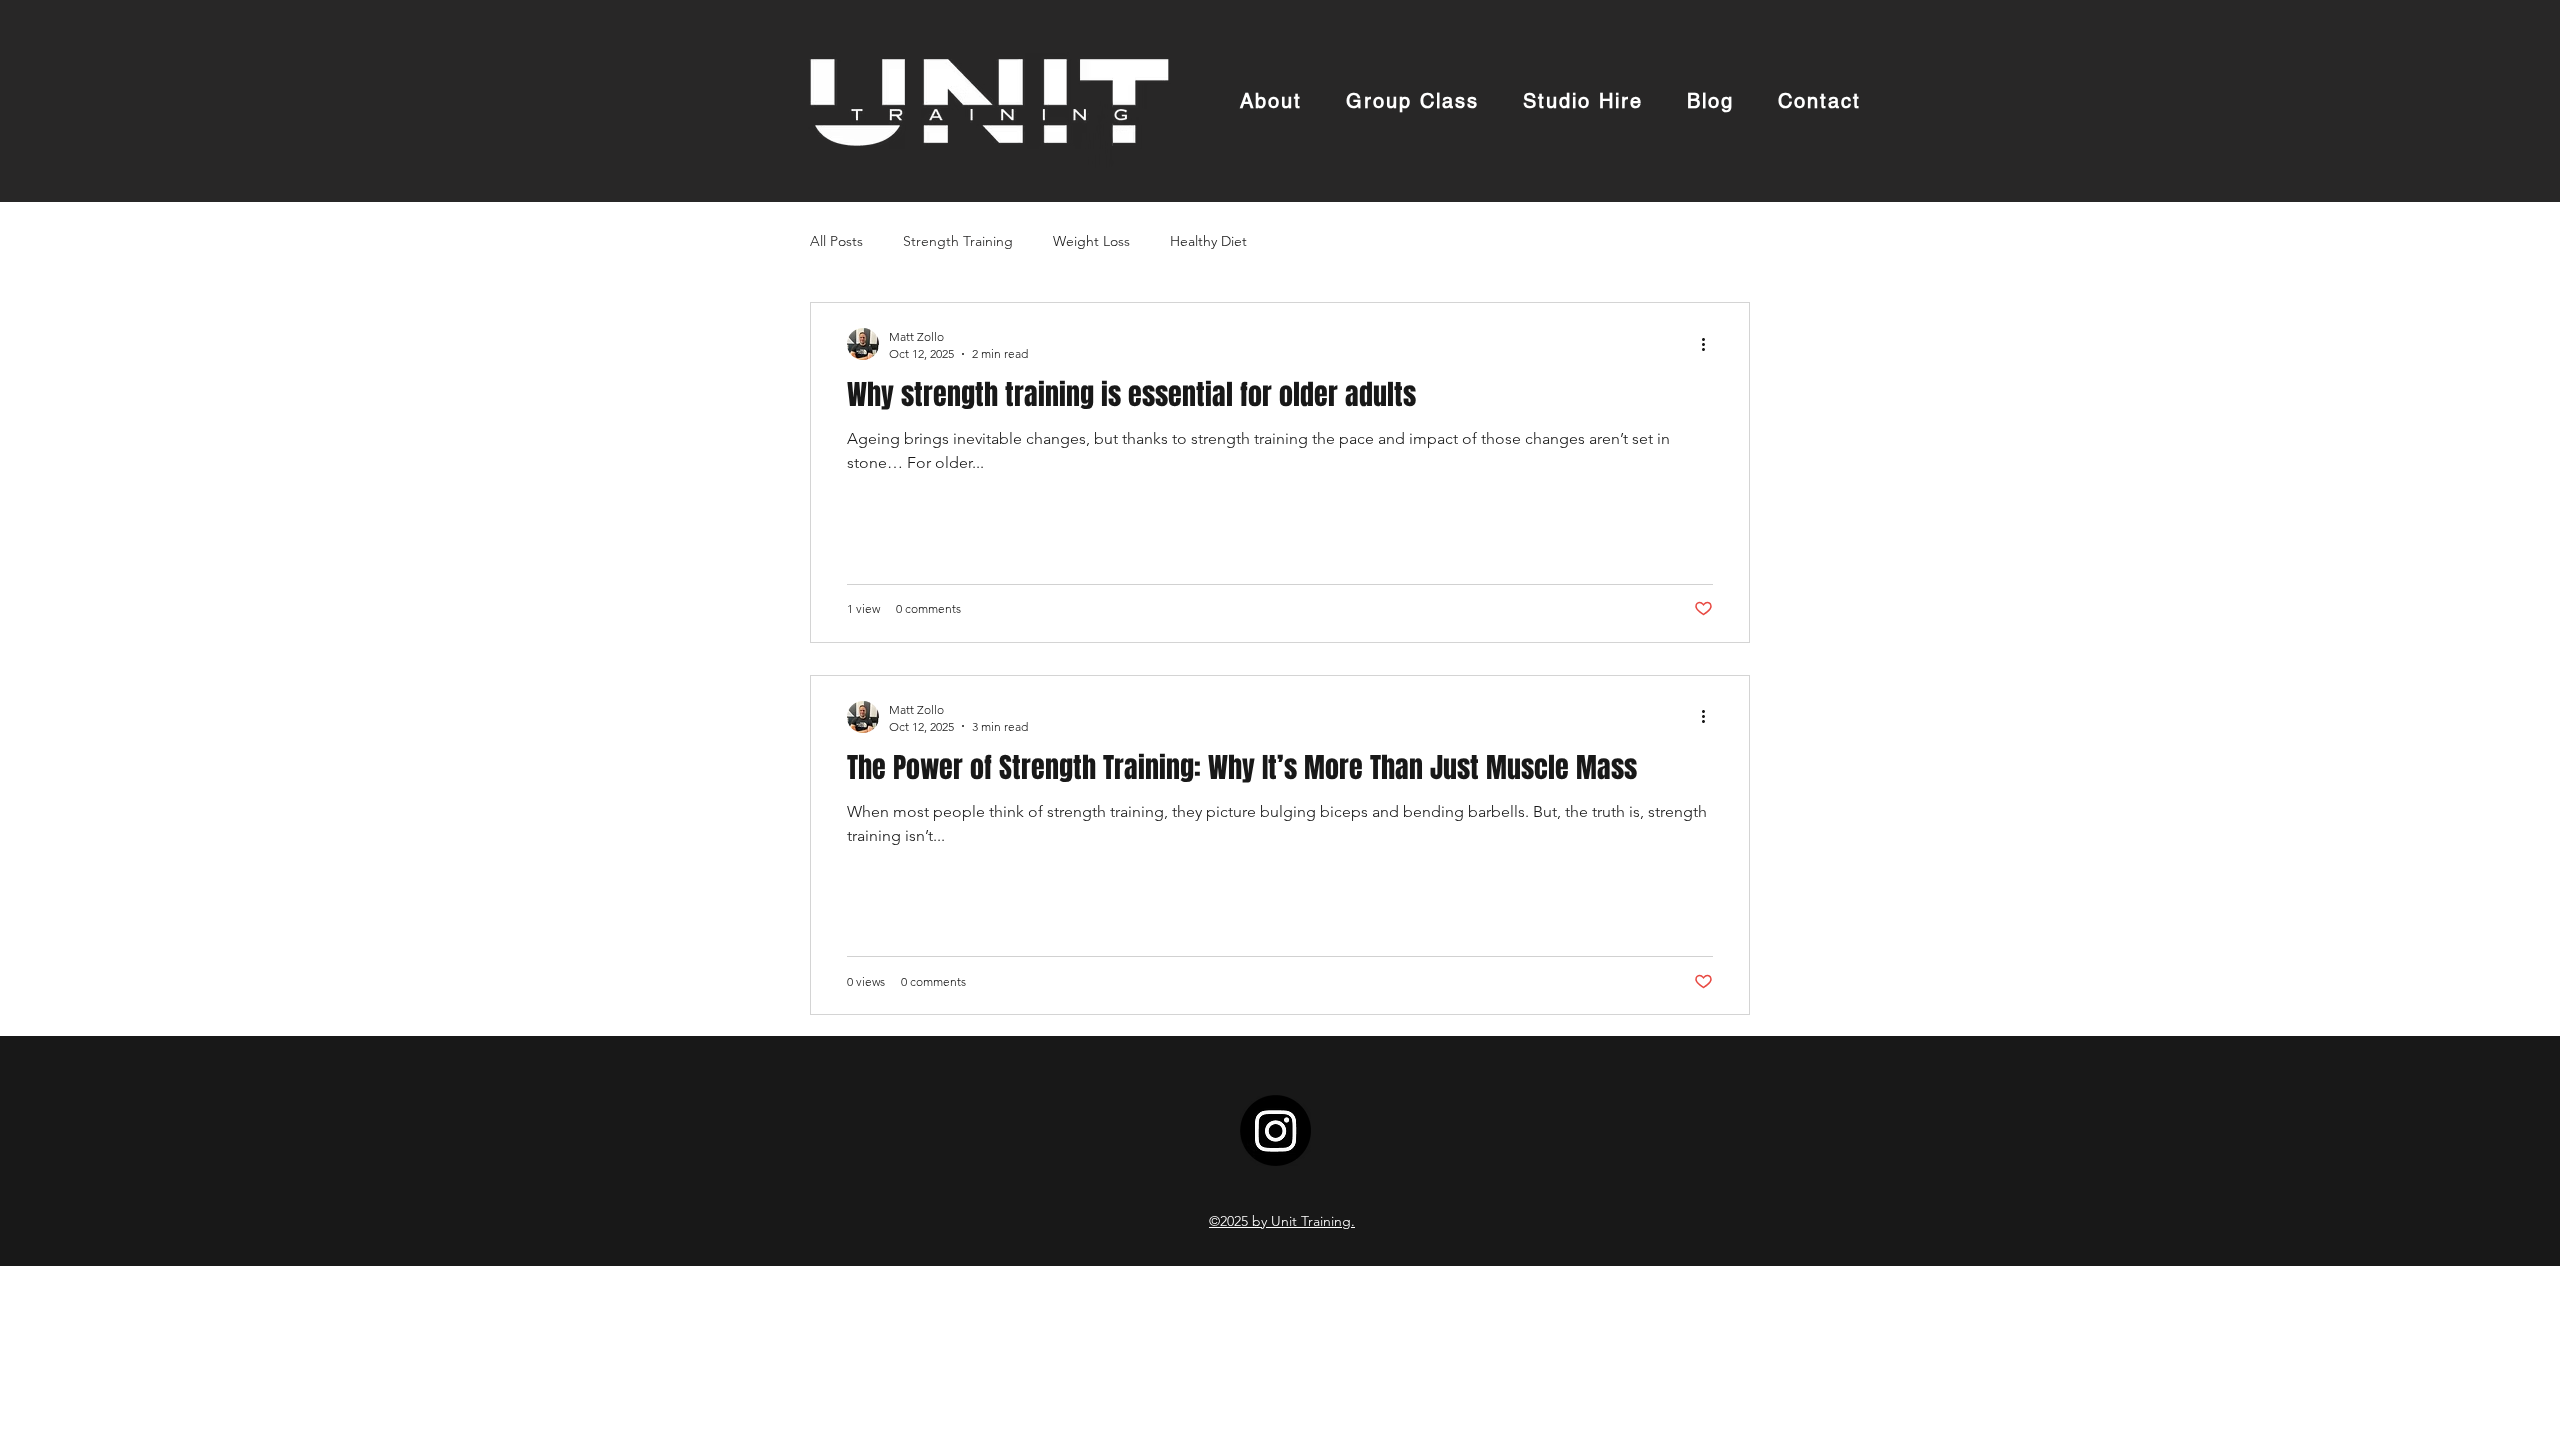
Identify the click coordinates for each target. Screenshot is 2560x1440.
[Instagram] (1275, 1130)
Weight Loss (1091, 241)
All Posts (836, 241)
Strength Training (958, 241)
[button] (1583, 102)
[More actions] (1710, 344)
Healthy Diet (1208, 241)
